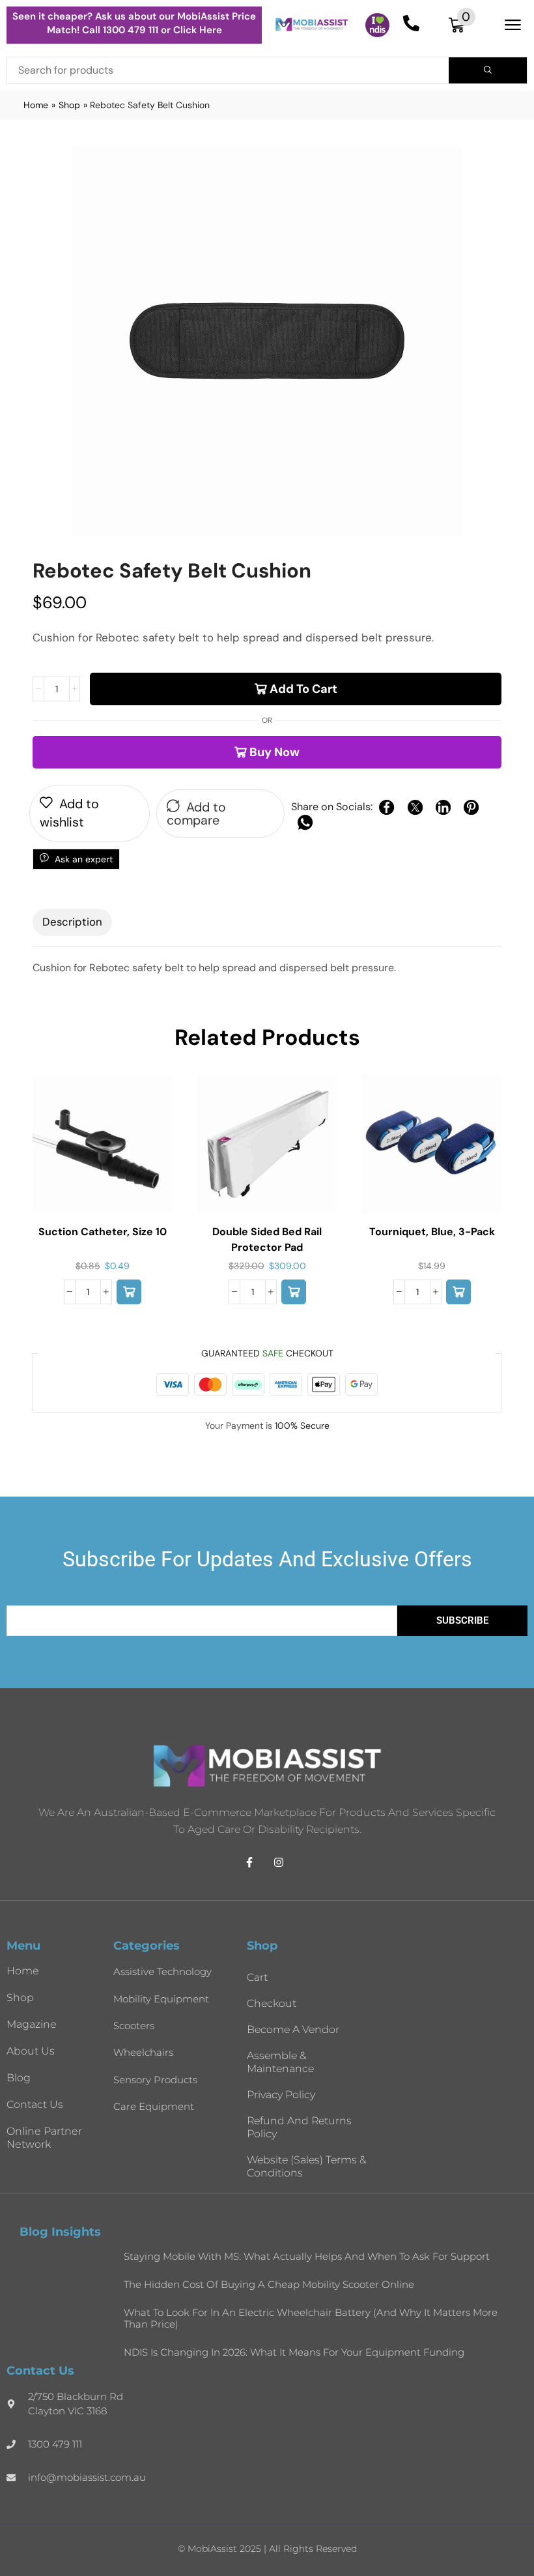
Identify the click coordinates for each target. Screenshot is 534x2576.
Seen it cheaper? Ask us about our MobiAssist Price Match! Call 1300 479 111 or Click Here (134, 23)
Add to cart (303, 689)
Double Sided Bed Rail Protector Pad (267, 1239)
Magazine (32, 2024)
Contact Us (35, 2104)
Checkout (272, 2003)
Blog (19, 2078)
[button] (462, 25)
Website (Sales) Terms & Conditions (306, 2166)
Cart (257, 1977)
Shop (69, 105)
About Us (31, 2051)
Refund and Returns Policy (299, 2127)
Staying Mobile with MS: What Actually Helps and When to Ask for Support (307, 2256)
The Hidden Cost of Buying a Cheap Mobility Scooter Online (269, 2284)
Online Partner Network (44, 2138)
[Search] (488, 70)
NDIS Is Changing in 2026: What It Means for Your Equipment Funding (294, 2352)
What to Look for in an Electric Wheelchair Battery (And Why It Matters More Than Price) (311, 2318)
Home (36, 105)
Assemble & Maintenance (280, 2062)
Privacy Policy (281, 2095)
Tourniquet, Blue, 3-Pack (432, 1232)
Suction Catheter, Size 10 (103, 1232)
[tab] (72, 922)
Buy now (274, 752)
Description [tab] (72, 922)
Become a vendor (293, 2029)
